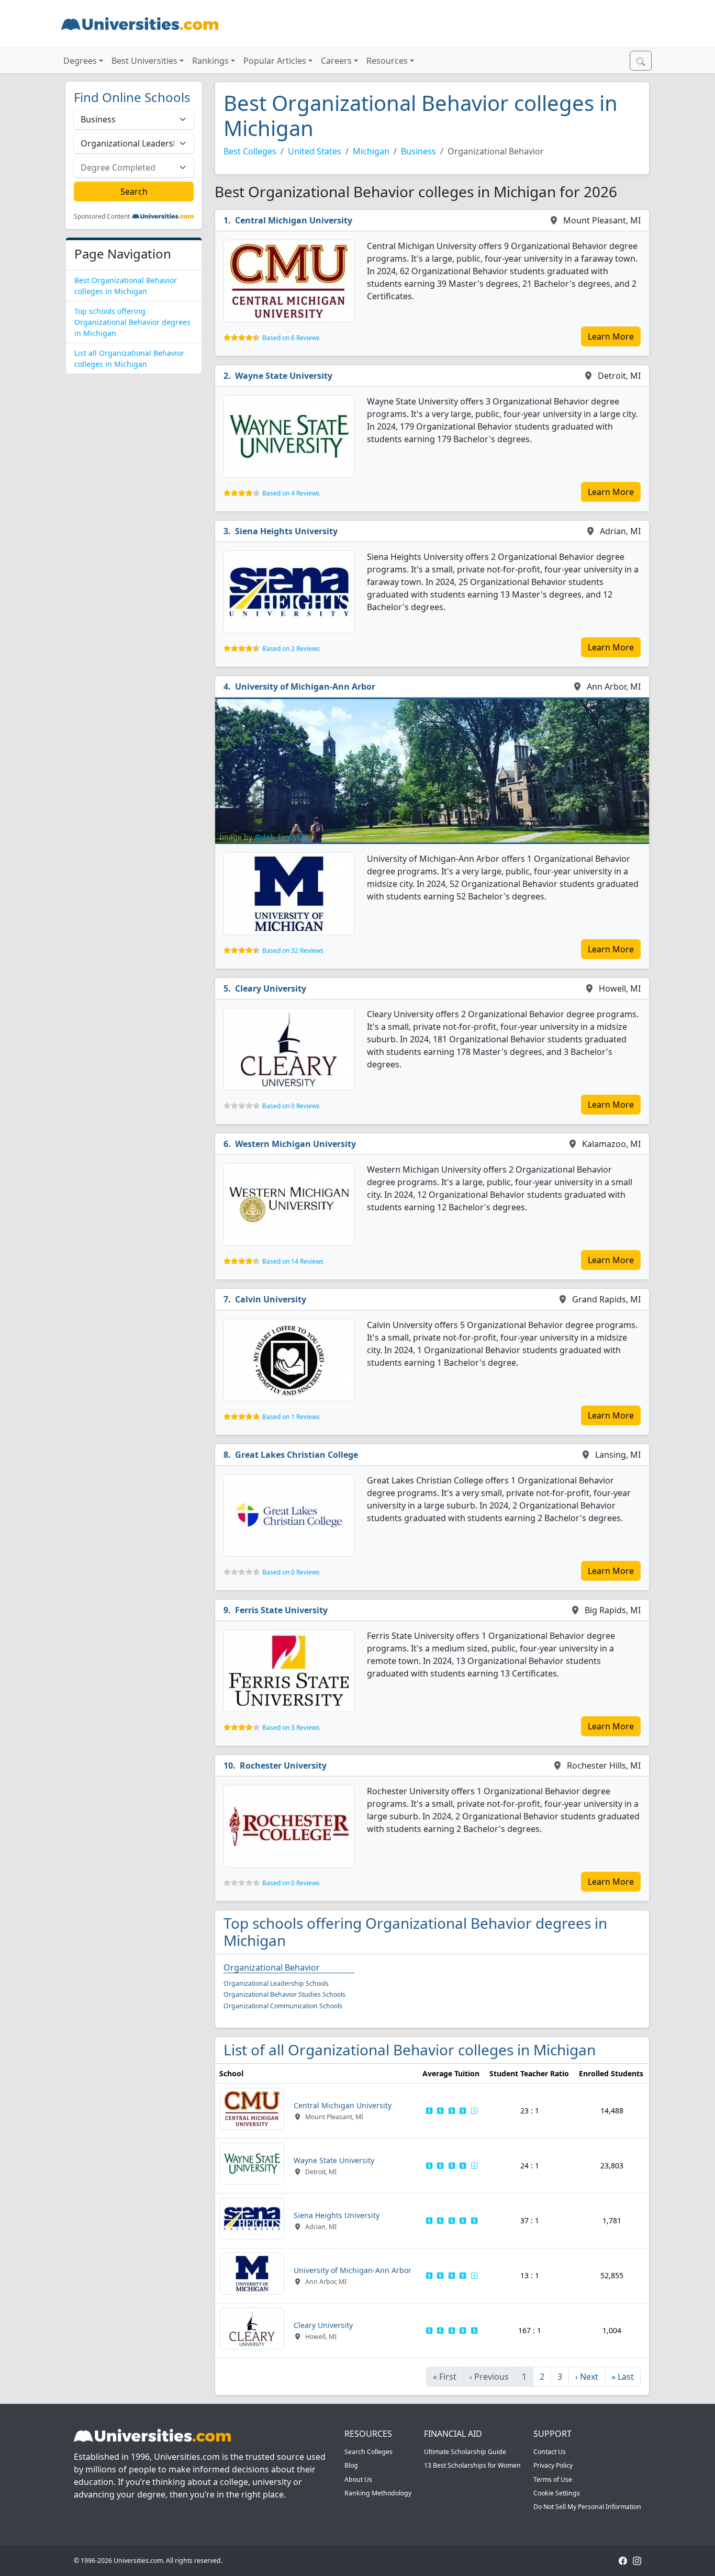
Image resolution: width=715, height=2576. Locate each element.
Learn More (611, 336)
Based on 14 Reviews (293, 1261)
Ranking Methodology (378, 2493)
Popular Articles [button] (275, 61)
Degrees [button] (80, 61)
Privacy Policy (553, 2465)
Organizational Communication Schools (283, 2006)
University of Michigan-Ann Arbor (305, 687)
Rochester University (283, 1765)
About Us (358, 2479)
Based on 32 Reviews (293, 950)
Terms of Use (553, 2479)
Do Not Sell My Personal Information (587, 2507)
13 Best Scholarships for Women (472, 2465)
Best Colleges (250, 151)
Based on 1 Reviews (291, 1417)
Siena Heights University (286, 531)
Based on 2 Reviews (291, 649)
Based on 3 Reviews (291, 1728)
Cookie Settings (557, 2493)
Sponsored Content (102, 217)
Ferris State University (281, 1610)
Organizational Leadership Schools (276, 1983)
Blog (351, 2465)
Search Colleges (368, 2452)
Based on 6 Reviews (291, 338)
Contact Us (550, 2452)
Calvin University (271, 1299)
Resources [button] (387, 61)
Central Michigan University (294, 220)
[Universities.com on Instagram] (637, 2561)
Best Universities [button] (144, 61)
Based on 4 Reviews (291, 493)
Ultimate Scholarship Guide (465, 2452)
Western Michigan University (295, 1144)
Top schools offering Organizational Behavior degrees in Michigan (132, 322)
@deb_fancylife (281, 837)
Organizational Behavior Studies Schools (284, 1994)
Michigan (371, 151)
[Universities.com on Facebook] (623, 2561)
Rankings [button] (210, 61)
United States (315, 151)
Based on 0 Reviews (291, 1106)
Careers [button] (336, 61)
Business (418, 151)
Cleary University (271, 988)
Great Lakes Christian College (297, 1455)
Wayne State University (284, 376)
